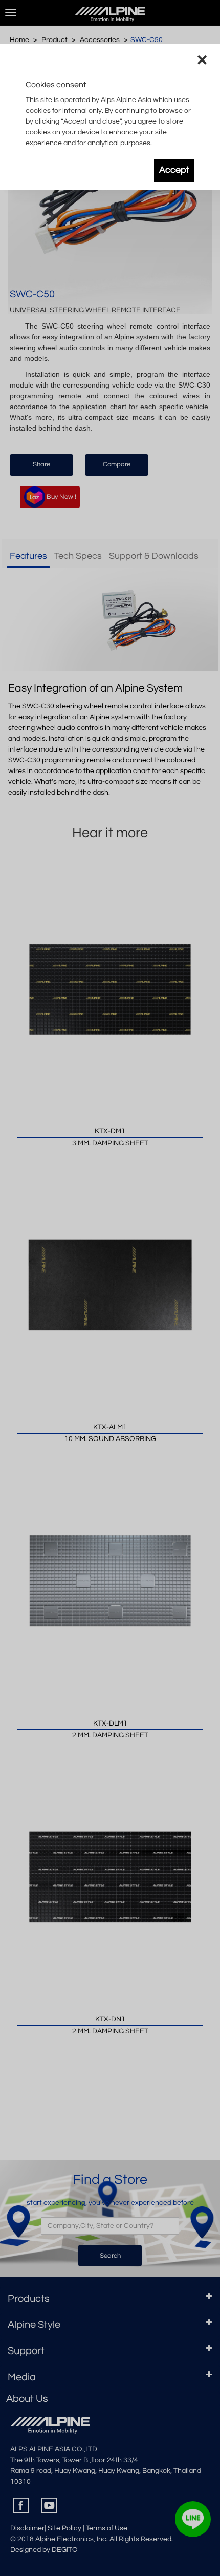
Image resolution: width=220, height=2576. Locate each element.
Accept (174, 170)
